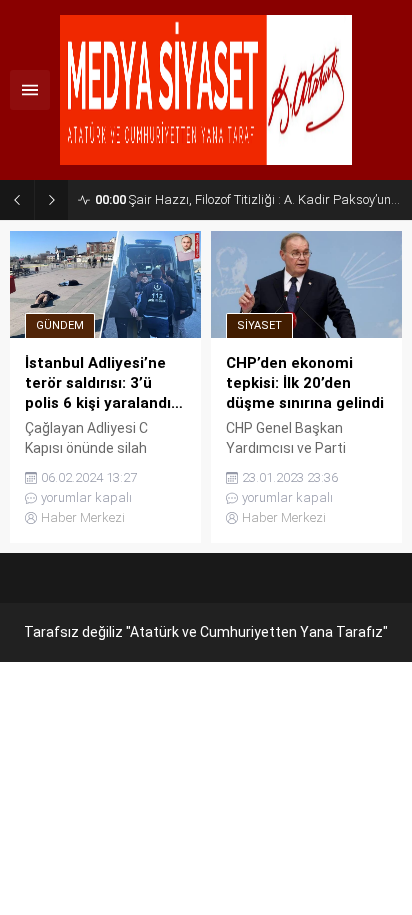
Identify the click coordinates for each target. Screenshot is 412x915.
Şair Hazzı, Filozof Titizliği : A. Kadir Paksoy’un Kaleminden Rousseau (248, 199)
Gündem (60, 325)
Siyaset (259, 325)
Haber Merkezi (83, 517)
